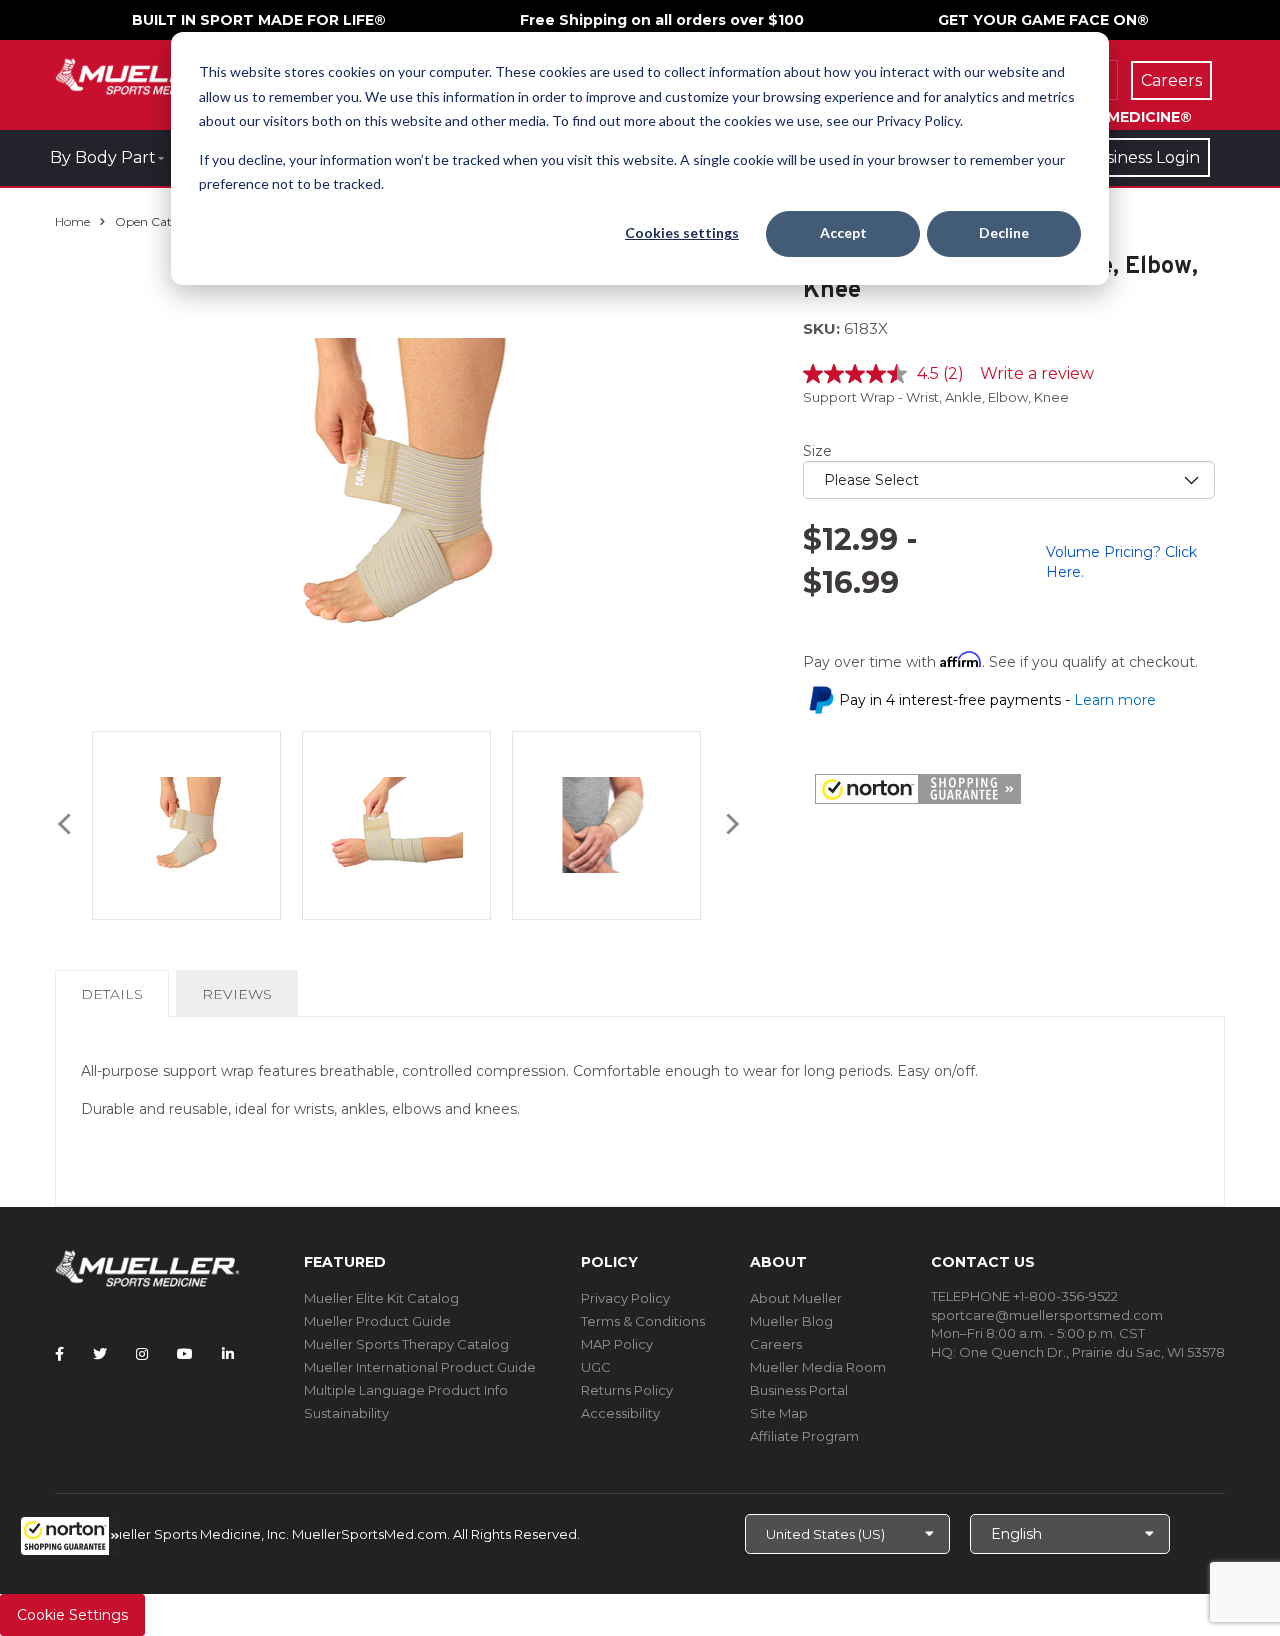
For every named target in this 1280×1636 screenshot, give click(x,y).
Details (116, 1000)
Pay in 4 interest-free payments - (997, 700)
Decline (1004, 232)
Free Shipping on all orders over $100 (662, 20)
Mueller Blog (791, 1321)
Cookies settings (682, 232)
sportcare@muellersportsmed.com (1047, 1315)
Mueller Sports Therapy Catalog (406, 1344)
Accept (843, 232)
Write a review (1037, 373)
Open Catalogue (163, 221)
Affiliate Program (804, 1436)
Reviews (237, 994)
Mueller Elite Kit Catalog (381, 1298)
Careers (776, 1344)
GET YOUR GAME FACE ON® (1043, 20)
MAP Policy (617, 1344)
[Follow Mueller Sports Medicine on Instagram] (142, 1354)
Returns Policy (627, 1390)
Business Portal (799, 1390)
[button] (70, 1536)
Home (72, 221)
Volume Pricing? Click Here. (1121, 562)
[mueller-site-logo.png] (147, 74)
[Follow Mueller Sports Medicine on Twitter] (100, 1354)
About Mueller (796, 1298)
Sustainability (346, 1413)
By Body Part (103, 157)
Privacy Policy (625, 1298)
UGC (596, 1367)
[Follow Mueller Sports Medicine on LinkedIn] (228, 1354)
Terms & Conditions (643, 1321)
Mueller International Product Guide (420, 1367)
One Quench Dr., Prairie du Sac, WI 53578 (1092, 1352)
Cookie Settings (72, 1615)
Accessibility (620, 1413)
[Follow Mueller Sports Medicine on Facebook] (59, 1354)
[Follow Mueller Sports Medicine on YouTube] (185, 1354)
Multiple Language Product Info (406, 1390)
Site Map (779, 1413)
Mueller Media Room (818, 1367)
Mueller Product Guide (377, 1321)
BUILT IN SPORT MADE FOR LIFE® (259, 20)
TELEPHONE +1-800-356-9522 (1024, 1296)
